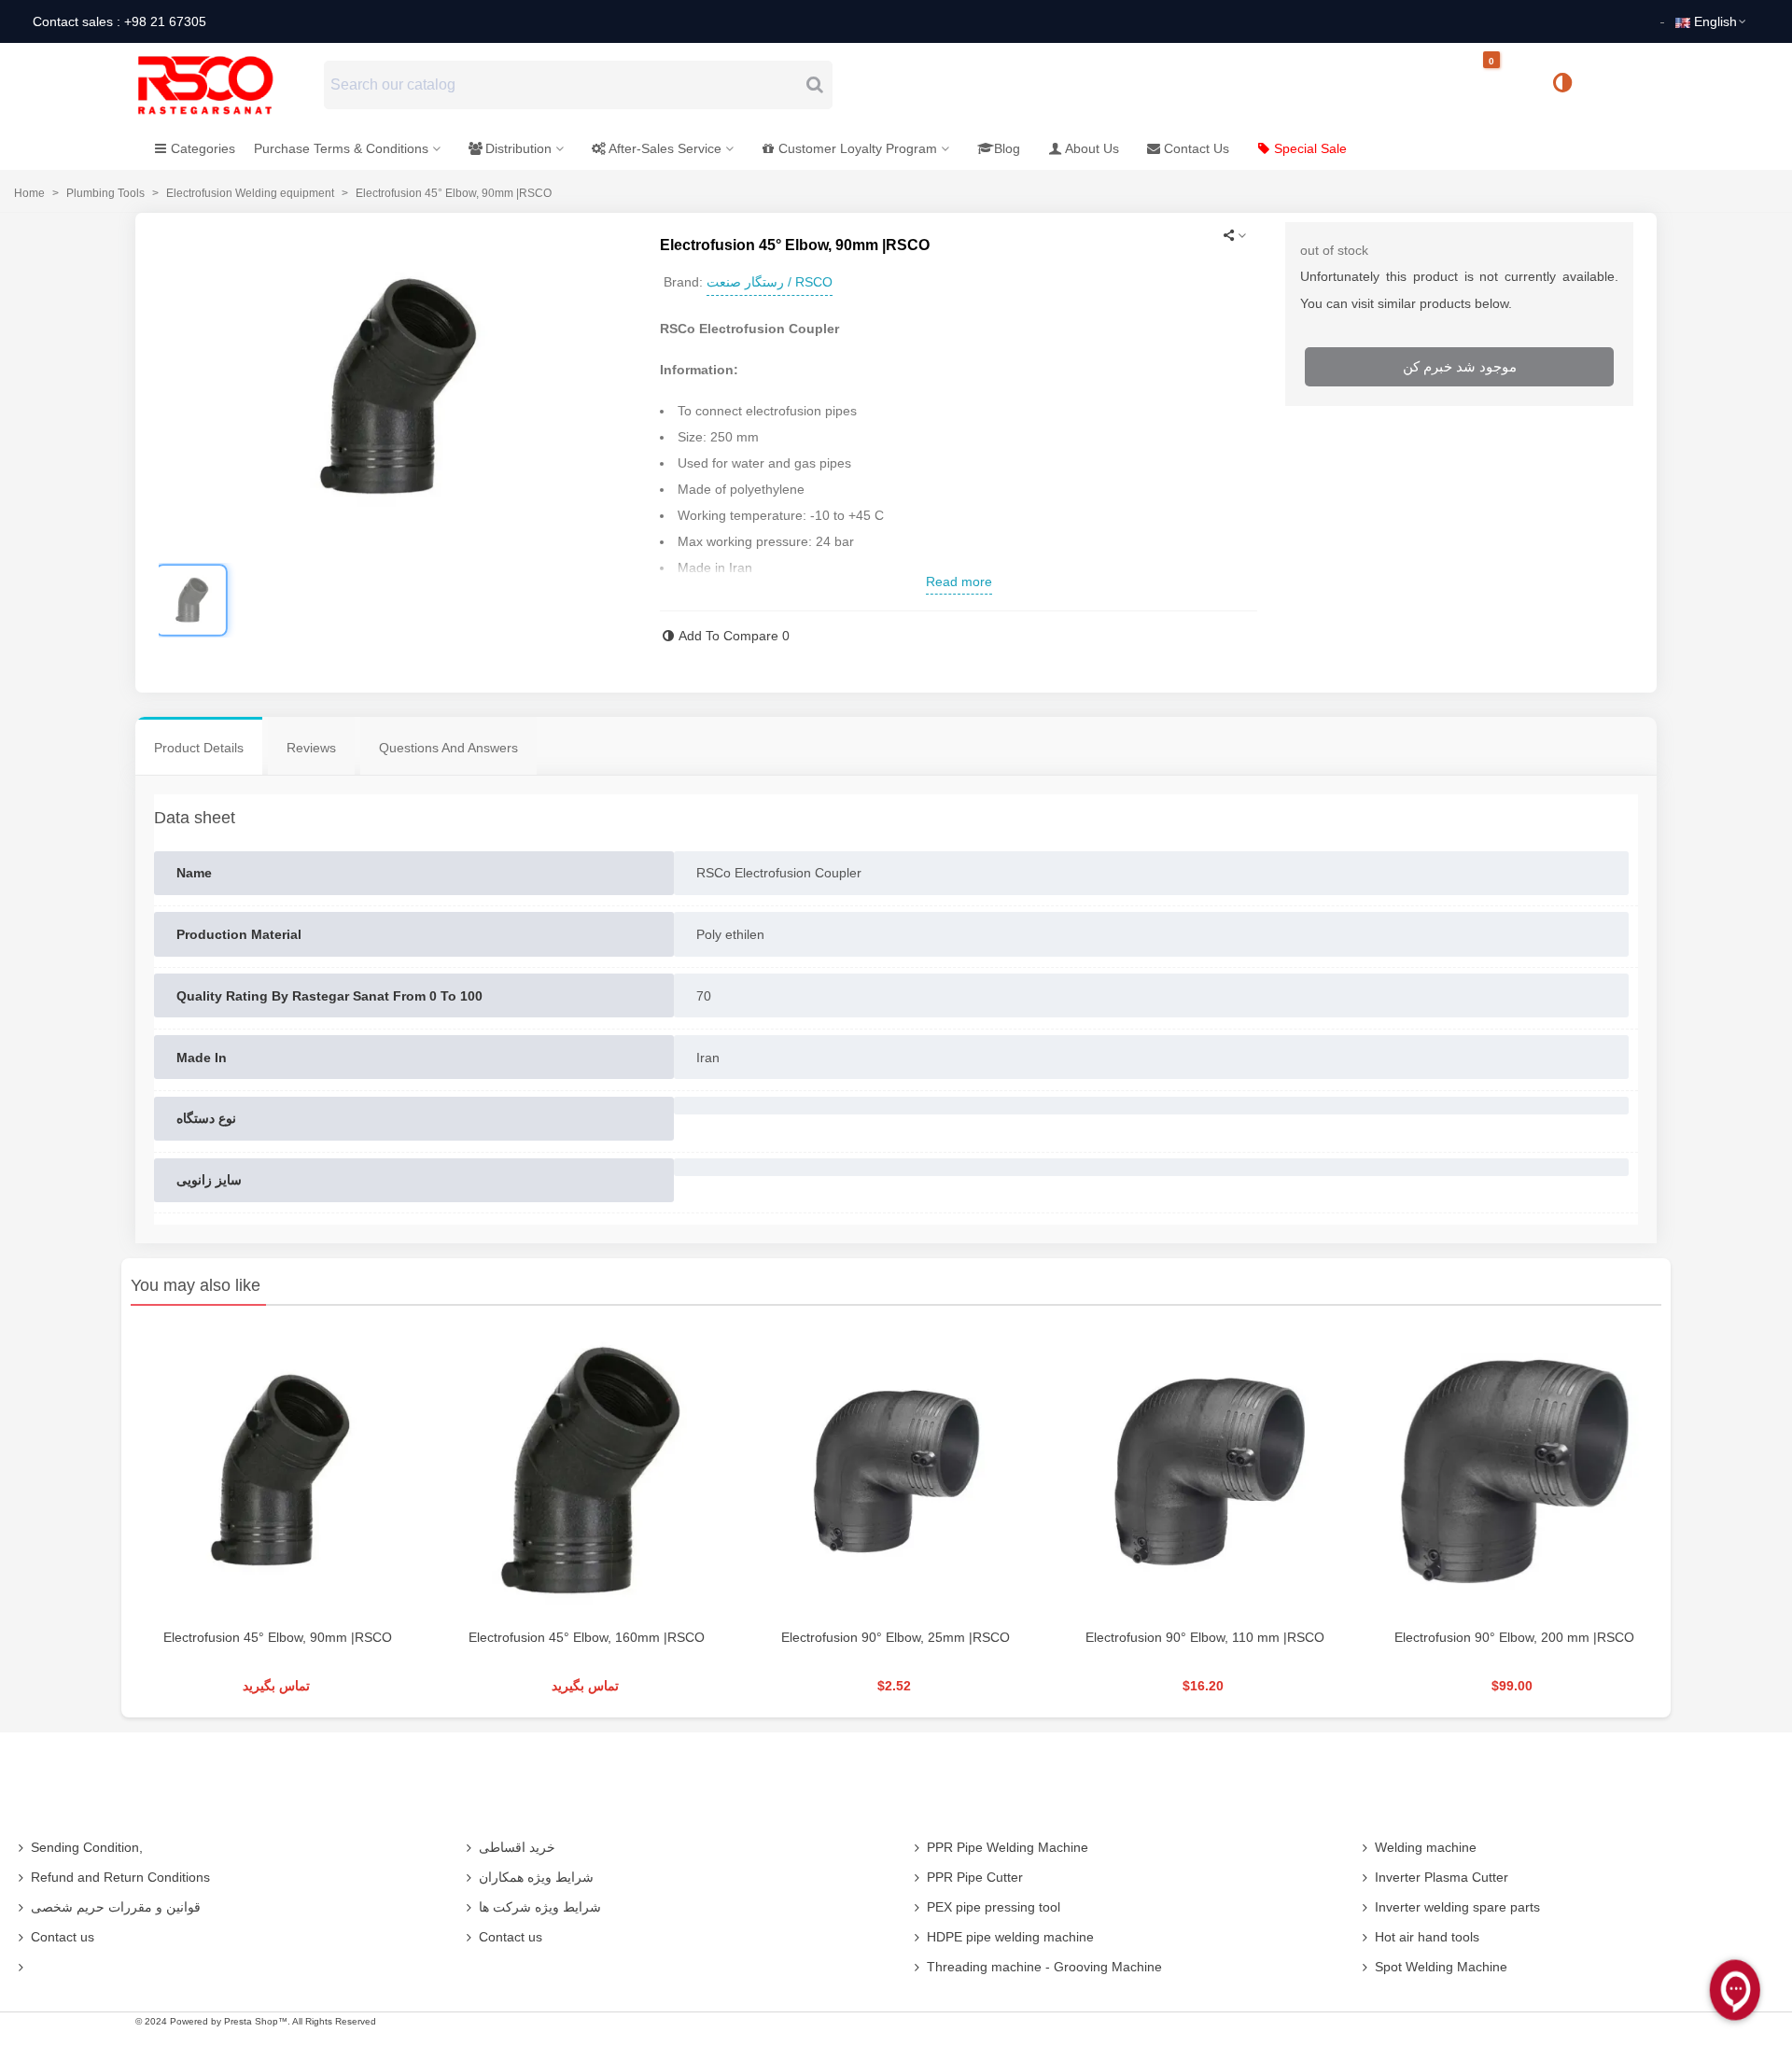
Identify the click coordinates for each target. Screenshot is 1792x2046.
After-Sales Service (665, 148)
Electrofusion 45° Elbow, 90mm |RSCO (278, 1637)
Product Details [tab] (199, 748)
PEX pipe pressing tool (994, 1907)
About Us (1092, 148)
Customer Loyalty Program (858, 148)
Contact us (63, 1937)
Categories (203, 148)
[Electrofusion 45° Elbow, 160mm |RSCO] (587, 1471)
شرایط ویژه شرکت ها (540, 1907)
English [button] (1715, 21)
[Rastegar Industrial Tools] (226, 85)
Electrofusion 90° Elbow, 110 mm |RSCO (1205, 1637)
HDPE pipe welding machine (1010, 1937)
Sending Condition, (87, 1847)
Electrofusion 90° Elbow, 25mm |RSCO (896, 1637)
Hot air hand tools (1427, 1937)
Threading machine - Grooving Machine (1044, 1967)
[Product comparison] (1569, 85)
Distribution (518, 148)
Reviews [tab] (311, 748)
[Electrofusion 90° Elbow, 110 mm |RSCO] (1205, 1471)
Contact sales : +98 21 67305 (119, 21)
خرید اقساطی (517, 1847)
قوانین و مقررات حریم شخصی (116, 1907)
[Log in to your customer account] (1625, 84)
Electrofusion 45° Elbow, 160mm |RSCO (587, 1637)
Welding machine (1426, 1847)
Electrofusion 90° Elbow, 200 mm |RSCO (1514, 1637)
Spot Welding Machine (1441, 1967)
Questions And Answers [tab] (448, 748)
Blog (1007, 148)
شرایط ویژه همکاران (536, 1877)
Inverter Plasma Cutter (1442, 1877)
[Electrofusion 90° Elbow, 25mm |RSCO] (896, 1471)
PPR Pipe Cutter (975, 1877)
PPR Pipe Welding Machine (1008, 1847)
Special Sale (1310, 148)
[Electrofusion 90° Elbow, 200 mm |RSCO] (1514, 1471)
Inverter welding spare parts (1457, 1907)
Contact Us (1197, 148)
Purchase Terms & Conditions (341, 148)
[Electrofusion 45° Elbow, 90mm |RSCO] (278, 1471)
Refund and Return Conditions (120, 1877)
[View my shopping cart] (1507, 85)
